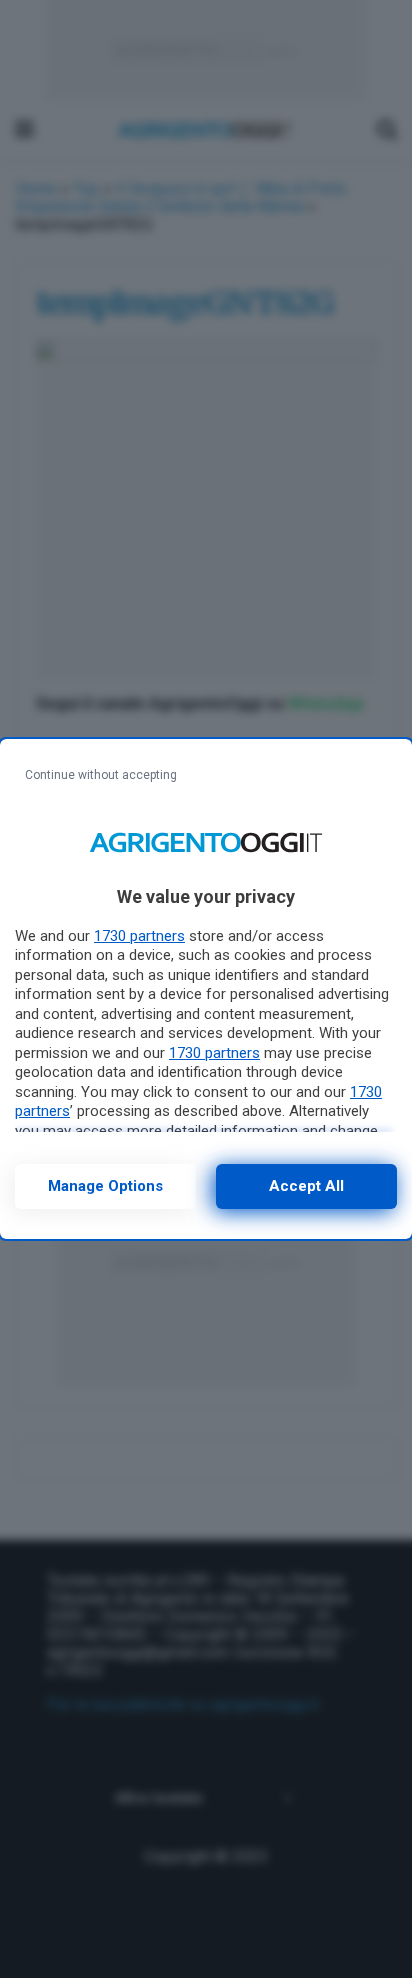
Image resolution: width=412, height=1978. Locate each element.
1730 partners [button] (139, 936)
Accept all (306, 1186)
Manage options (105, 1186)
